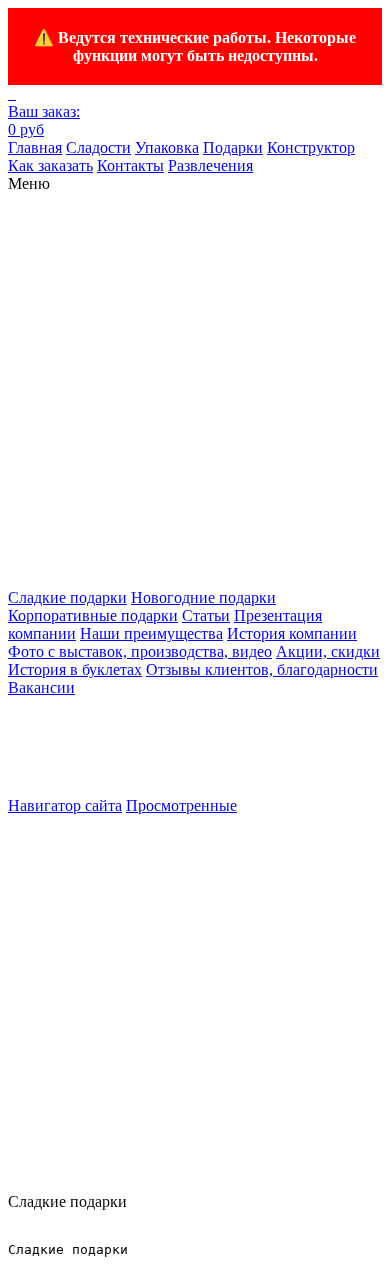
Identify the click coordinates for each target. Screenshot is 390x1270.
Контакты (130, 165)
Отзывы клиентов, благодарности (262, 669)
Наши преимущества (151, 633)
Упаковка (167, 147)
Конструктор (311, 147)
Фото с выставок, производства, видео (140, 651)
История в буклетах (75, 669)
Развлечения (210, 165)
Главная (35, 147)
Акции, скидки (328, 651)
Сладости (98, 147)
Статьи (206, 615)
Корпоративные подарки (93, 615)
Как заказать (50, 165)
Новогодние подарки (203, 597)
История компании (292, 633)
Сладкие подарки (67, 597)
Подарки (233, 147)
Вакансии (41, 687)
